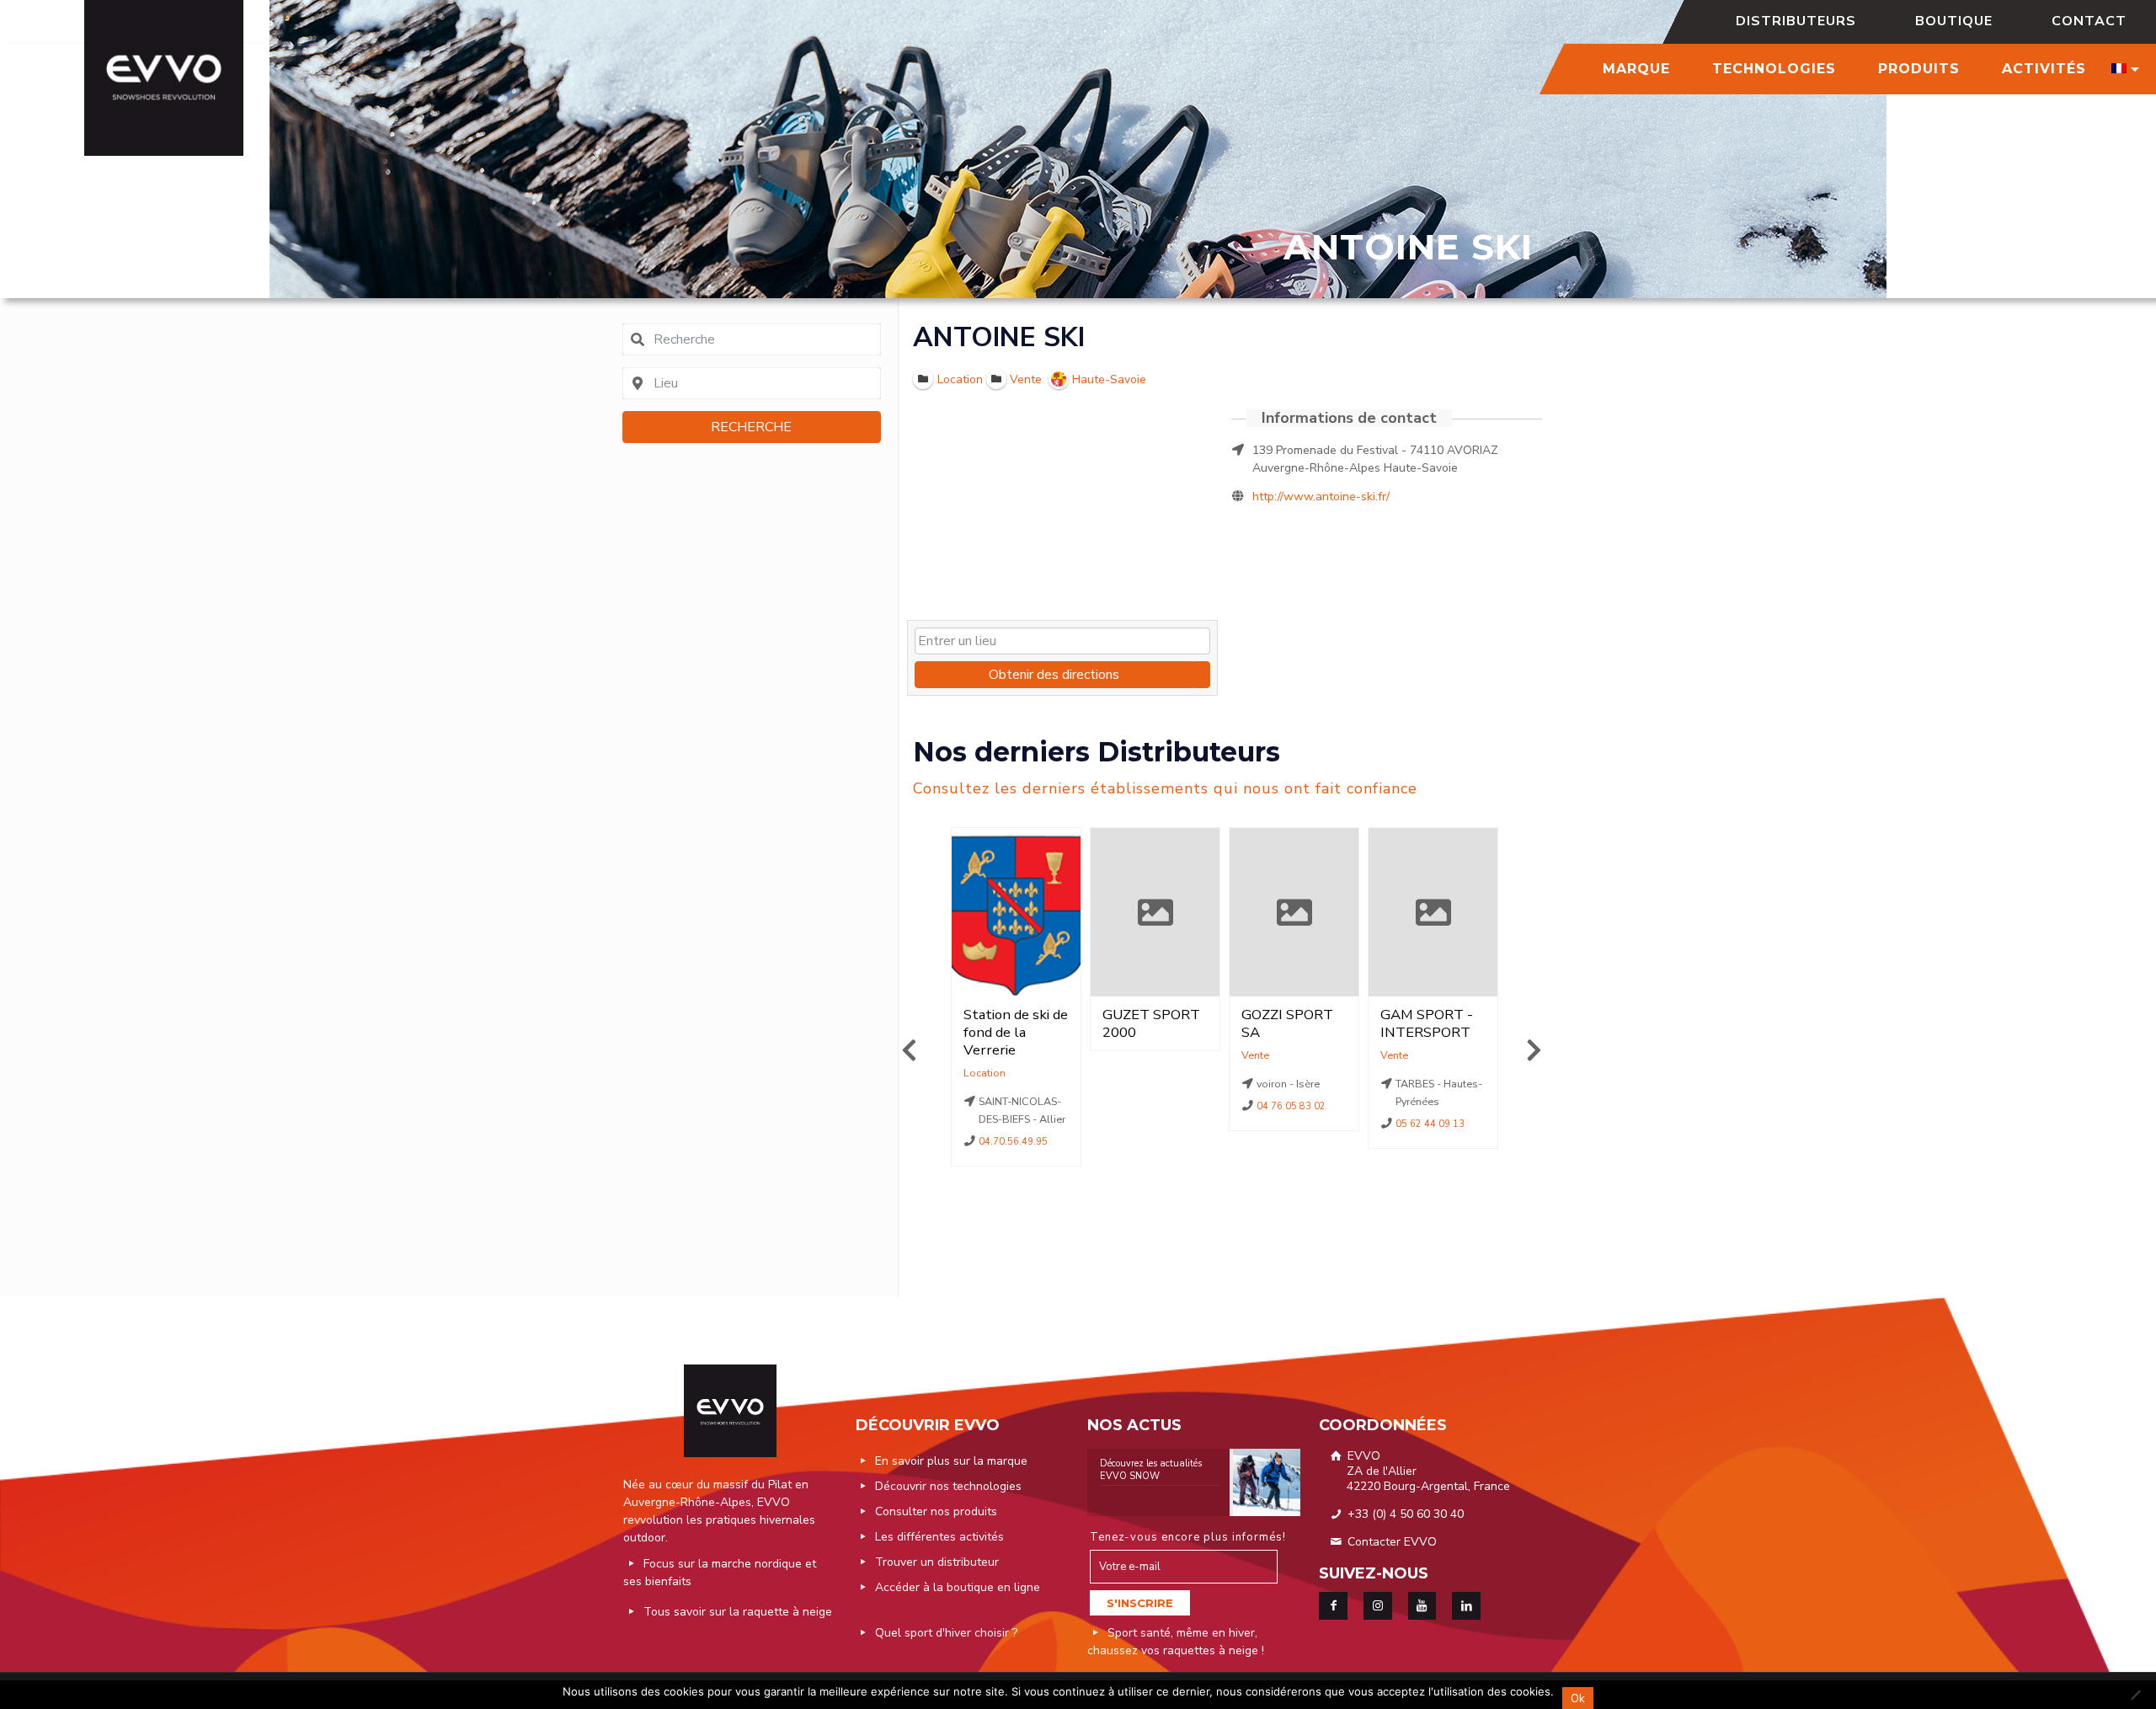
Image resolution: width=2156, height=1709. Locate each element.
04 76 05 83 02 (1292, 1106)
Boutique (1954, 21)
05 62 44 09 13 (1431, 1124)
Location (985, 1073)
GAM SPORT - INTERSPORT (1427, 1023)
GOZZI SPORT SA (1287, 1023)
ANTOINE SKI (999, 337)
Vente (1255, 1055)
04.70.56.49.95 (1014, 1142)
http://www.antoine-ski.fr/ (1321, 497)
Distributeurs (1796, 21)
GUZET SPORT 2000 (1151, 1023)
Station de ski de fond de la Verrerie (1016, 1032)
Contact (2089, 21)
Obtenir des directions (1054, 675)
